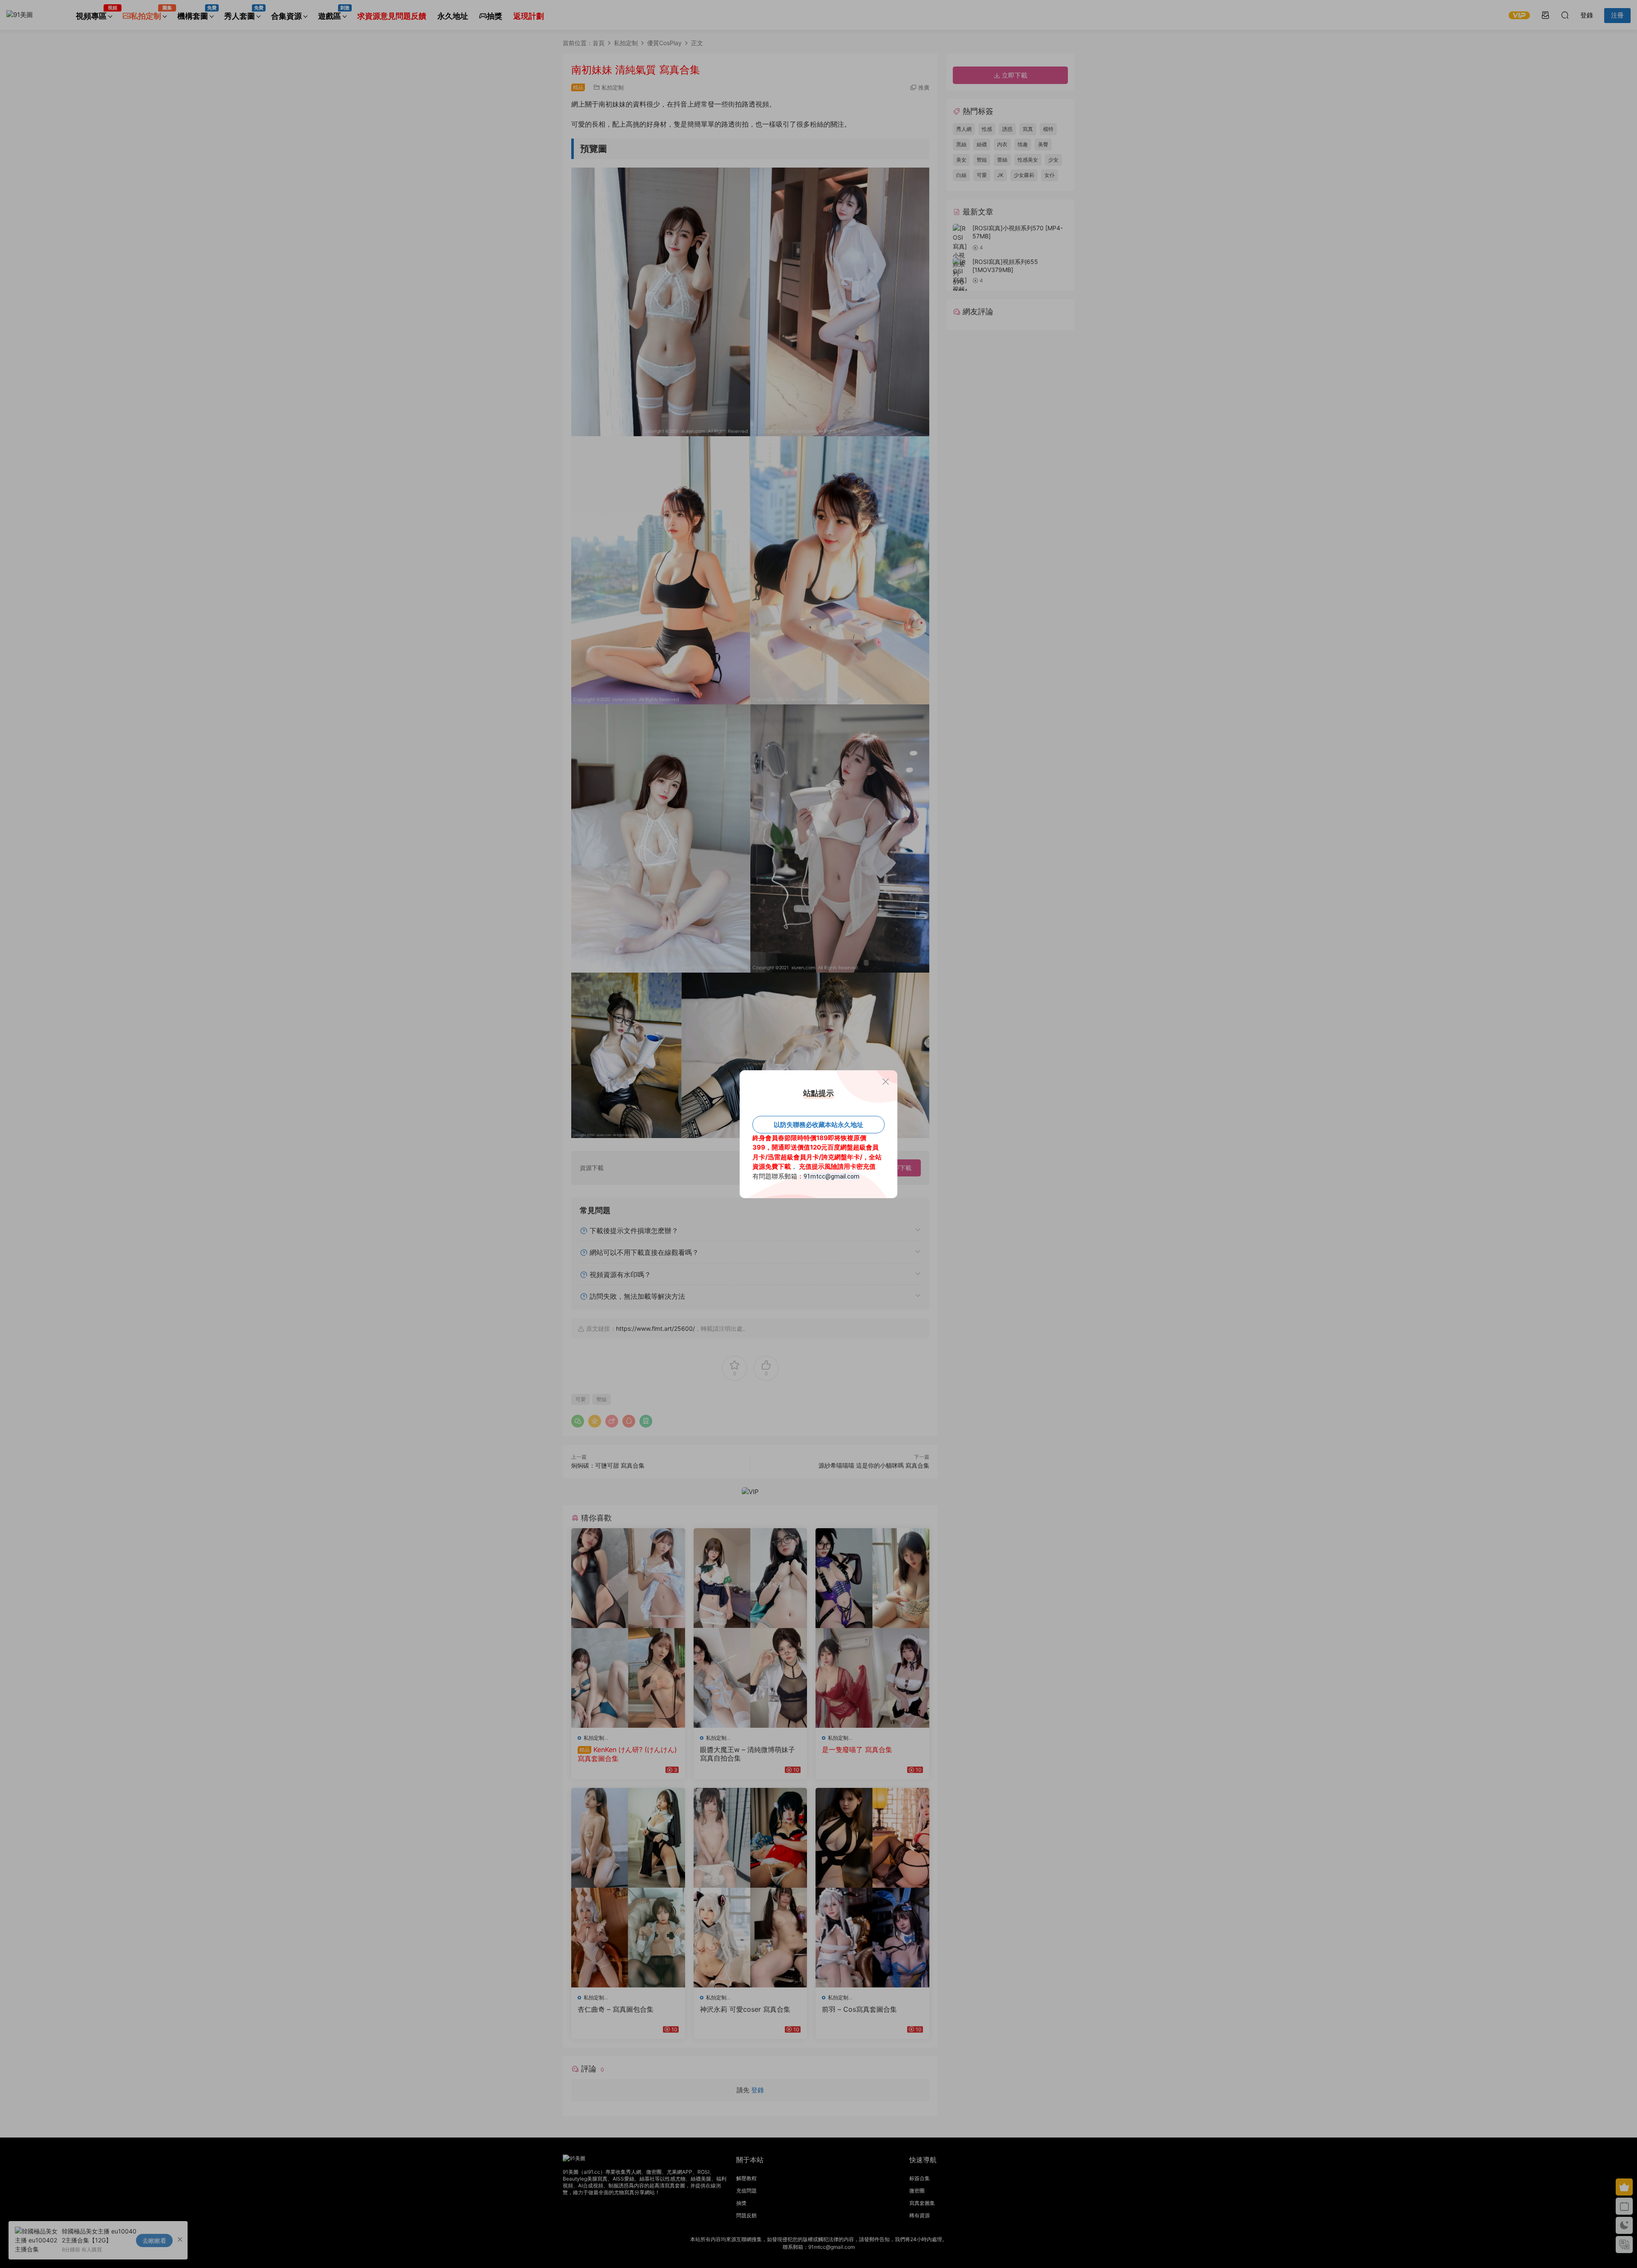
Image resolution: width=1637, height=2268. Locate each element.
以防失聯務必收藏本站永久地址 (818, 1125)
